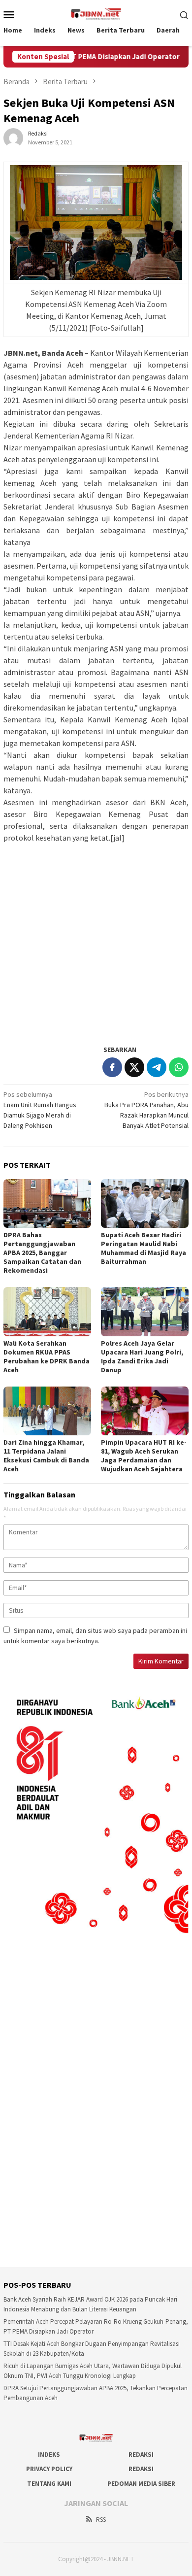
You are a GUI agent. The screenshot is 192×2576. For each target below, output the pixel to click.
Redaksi (141, 2455)
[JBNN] (96, 13)
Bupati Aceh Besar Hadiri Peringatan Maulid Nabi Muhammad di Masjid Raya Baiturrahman (144, 1248)
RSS (101, 2520)
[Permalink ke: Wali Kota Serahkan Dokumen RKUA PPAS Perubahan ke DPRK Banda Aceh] (47, 1312)
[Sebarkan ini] (112, 1067)
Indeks (49, 2455)
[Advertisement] (96, 940)
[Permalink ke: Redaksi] (13, 137)
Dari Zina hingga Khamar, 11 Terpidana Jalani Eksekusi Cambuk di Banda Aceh (46, 1456)
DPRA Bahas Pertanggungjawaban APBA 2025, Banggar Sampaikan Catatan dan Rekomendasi (42, 1253)
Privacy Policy (49, 2469)
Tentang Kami (49, 2484)
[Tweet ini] (134, 1067)
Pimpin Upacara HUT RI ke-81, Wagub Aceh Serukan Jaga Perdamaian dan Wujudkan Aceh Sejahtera (144, 1456)
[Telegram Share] (157, 1067)
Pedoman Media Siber (141, 2484)
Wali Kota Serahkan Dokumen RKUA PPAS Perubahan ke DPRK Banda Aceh (47, 1356)
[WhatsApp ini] (179, 1067)
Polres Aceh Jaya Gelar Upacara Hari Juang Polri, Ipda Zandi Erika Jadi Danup (142, 1356)
